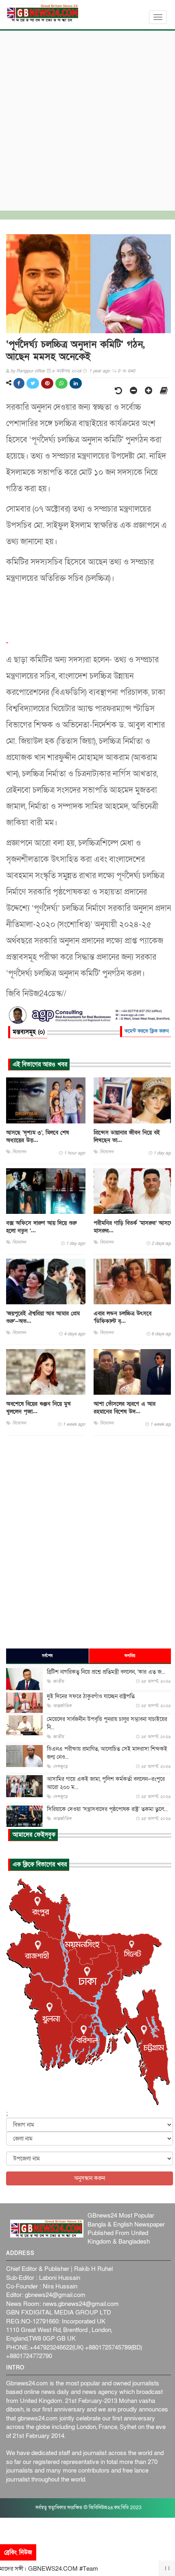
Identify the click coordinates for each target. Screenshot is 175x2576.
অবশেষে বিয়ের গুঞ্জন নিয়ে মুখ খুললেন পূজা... (38, 1408)
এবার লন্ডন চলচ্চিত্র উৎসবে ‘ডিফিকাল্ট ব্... (122, 1317)
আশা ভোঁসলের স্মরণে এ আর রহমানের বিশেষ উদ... (125, 1408)
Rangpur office (31, 371)
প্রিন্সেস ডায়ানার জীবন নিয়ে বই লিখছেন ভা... (127, 1136)
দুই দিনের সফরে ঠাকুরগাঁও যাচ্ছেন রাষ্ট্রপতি (91, 1696)
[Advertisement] (87, 119)
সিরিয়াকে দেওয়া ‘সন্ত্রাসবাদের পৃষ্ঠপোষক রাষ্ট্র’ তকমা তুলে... (107, 1809)
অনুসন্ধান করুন (90, 2178)
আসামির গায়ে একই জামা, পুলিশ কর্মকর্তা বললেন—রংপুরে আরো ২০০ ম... (106, 1783)
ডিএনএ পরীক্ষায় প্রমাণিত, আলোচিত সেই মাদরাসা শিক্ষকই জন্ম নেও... (107, 1753)
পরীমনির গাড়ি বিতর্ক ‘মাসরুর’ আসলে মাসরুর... (133, 1227)
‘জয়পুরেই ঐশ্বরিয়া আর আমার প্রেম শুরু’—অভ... (43, 1317)
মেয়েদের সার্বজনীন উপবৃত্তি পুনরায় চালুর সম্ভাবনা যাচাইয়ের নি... (107, 1723)
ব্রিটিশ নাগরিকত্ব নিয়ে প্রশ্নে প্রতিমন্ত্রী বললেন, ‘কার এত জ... (106, 1672)
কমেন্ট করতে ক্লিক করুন (147, 1031)
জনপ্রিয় (130, 1656)
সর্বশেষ (47, 1656)
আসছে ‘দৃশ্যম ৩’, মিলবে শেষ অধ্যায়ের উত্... (37, 1136)
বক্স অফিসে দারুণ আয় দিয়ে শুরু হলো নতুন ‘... (41, 1227)
